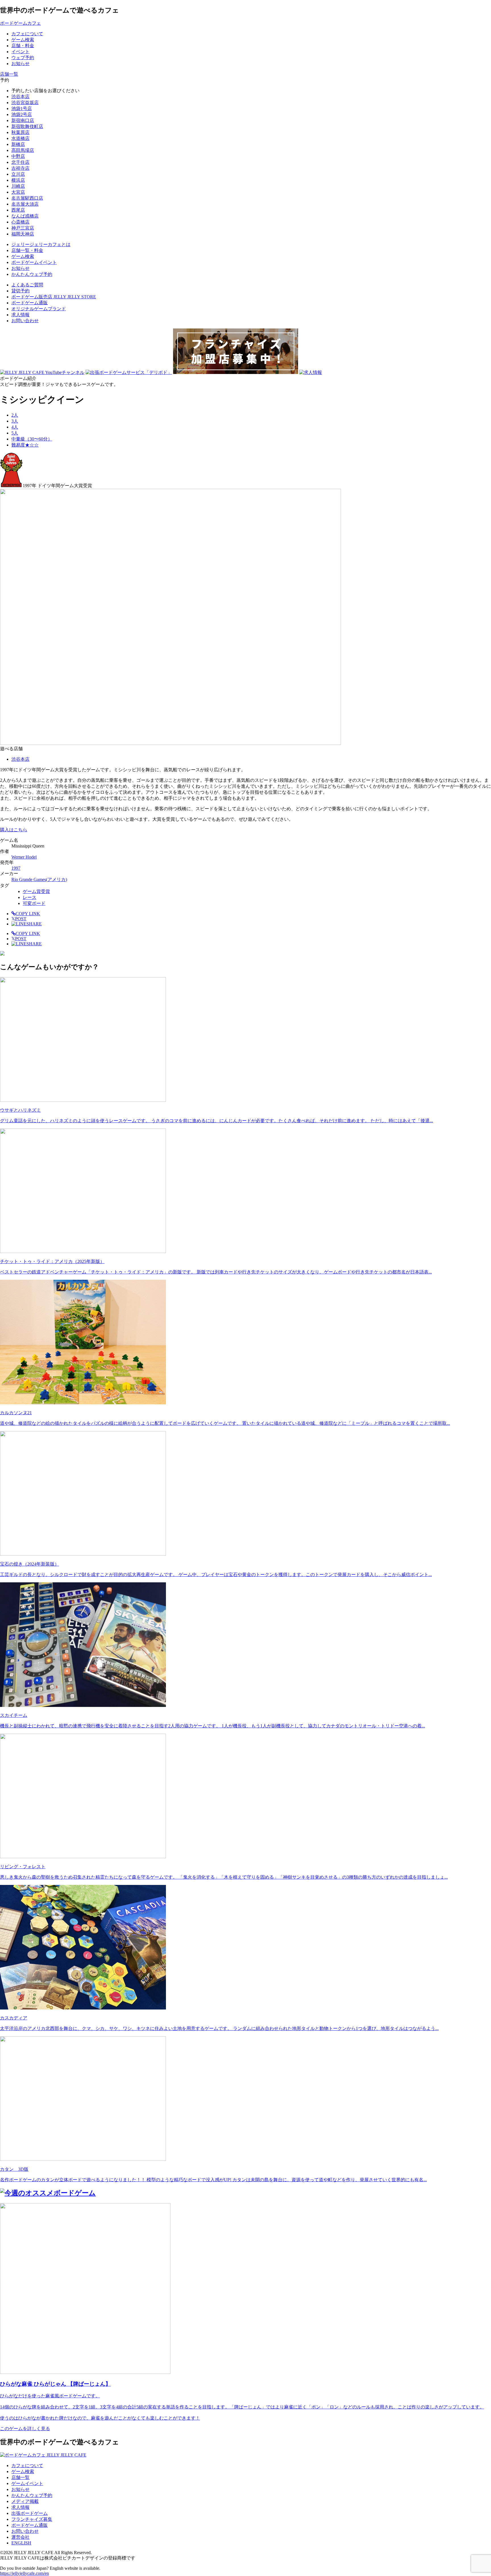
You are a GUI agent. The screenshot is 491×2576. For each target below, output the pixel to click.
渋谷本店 (20, 97)
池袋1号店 (22, 108)
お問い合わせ (25, 321)
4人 (15, 427)
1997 (16, 868)
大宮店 (18, 192)
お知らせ (20, 2489)
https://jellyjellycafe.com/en (24, 2573)
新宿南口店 (23, 120)
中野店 (18, 156)
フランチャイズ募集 (32, 2519)
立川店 (18, 174)
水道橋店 (20, 138)
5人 (15, 433)
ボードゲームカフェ (20, 23)
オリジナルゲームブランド (39, 309)
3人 (15, 421)
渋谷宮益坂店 (25, 103)
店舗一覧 (20, 2477)
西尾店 (18, 210)
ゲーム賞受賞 (36, 891)
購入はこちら (14, 830)
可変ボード (34, 903)
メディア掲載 (25, 2501)
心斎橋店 (20, 222)
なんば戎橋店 (25, 216)
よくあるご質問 (27, 285)
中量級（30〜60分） (32, 439)
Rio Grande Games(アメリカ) (39, 879)
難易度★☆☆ (25, 445)
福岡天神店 (23, 234)
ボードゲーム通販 (30, 303)
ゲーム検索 (23, 2471)
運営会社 (20, 2537)
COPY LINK (28, 914)
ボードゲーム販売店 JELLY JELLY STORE (54, 297)
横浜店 (18, 180)
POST (19, 919)
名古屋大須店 (25, 204)
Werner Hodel (24, 857)
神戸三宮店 (23, 228)
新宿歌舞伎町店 (27, 126)
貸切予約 (20, 291)
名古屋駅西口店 (27, 198)
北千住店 (20, 162)
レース (30, 897)
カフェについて (27, 2466)
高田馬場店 (23, 150)
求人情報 (20, 315)
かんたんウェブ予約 (32, 2495)
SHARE (34, 924)
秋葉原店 (20, 132)
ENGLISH (21, 2543)
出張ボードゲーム (30, 2513)
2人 (15, 415)
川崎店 (18, 186)
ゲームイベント (27, 2483)
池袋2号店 (22, 114)
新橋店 (18, 144)
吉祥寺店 (20, 168)
